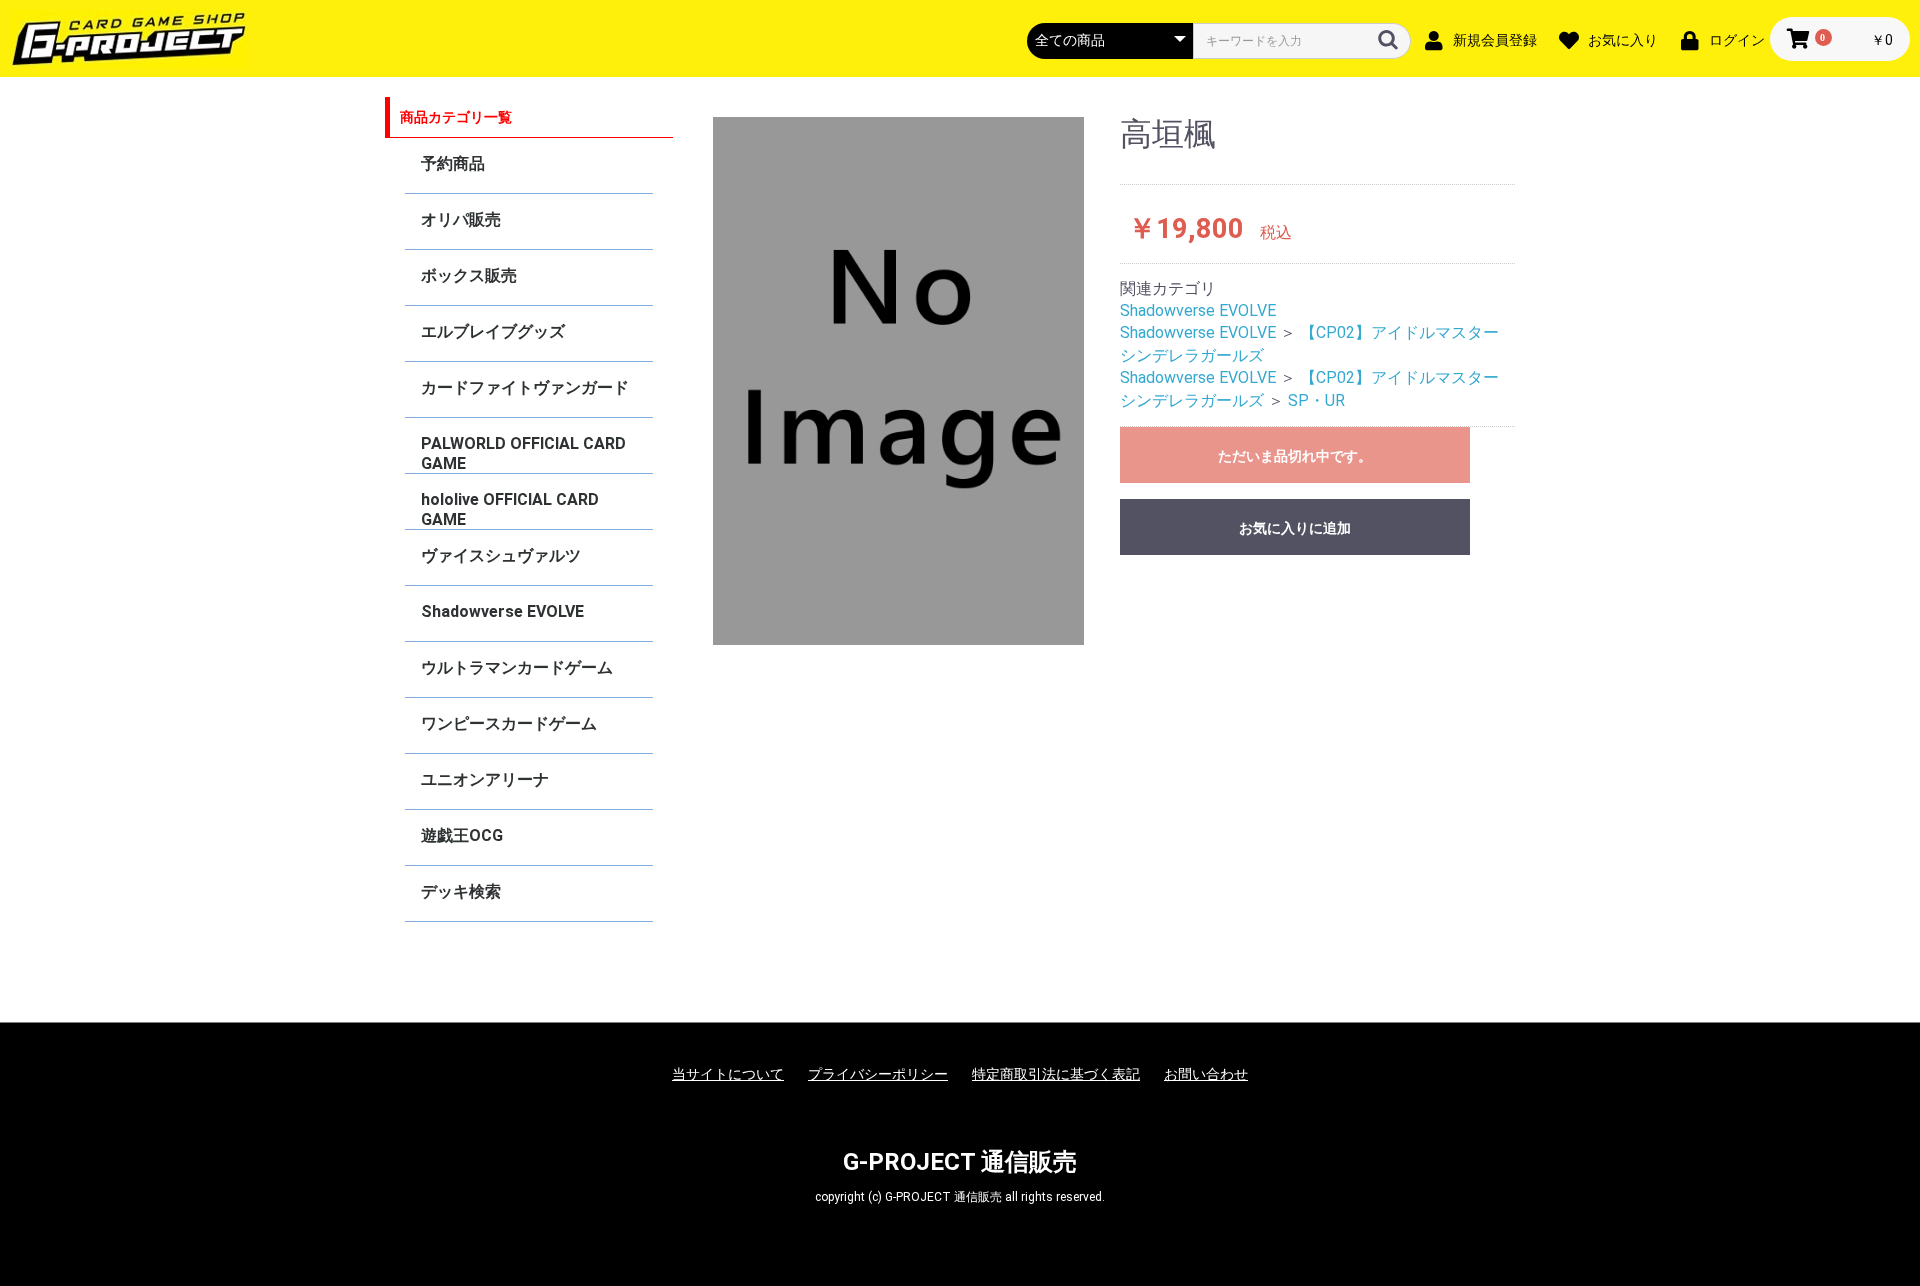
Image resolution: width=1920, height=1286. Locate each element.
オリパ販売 (461, 219)
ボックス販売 (469, 275)
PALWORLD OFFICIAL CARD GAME (523, 453)
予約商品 (453, 163)
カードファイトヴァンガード (525, 387)
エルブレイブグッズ (493, 331)
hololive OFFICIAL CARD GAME (510, 509)
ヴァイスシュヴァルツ (501, 555)
